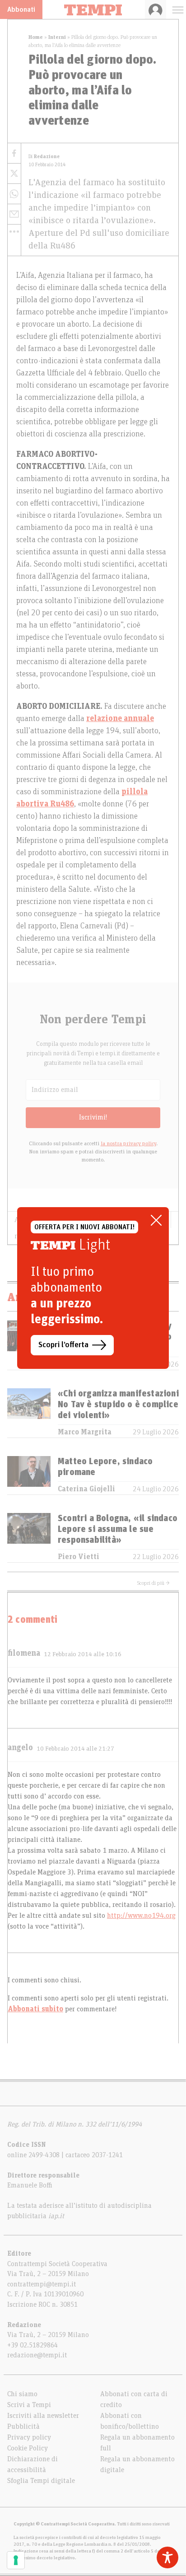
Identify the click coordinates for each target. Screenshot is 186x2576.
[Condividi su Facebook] (14, 153)
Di (44, 157)
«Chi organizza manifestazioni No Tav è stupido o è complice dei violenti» (118, 1405)
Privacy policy (29, 2437)
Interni (57, 37)
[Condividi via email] (14, 214)
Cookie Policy (28, 2448)
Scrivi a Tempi (29, 2405)
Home (36, 37)
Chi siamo (22, 2394)
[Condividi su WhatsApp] (14, 194)
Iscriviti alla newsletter (43, 2416)
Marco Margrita (85, 1432)
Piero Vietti (79, 1557)
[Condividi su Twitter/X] (14, 174)
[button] (14, 231)
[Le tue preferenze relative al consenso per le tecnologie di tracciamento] (16, 2560)
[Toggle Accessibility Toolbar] (167, 2557)
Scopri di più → (153, 1583)
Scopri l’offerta (63, 1345)
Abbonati (21, 9)
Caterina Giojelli (86, 1489)
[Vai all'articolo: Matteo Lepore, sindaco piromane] (29, 1475)
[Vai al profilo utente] (156, 9)
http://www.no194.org (141, 1916)
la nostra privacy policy (128, 1143)
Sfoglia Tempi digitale (41, 2481)
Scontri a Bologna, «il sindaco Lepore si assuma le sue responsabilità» (118, 1529)
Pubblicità (23, 2426)
